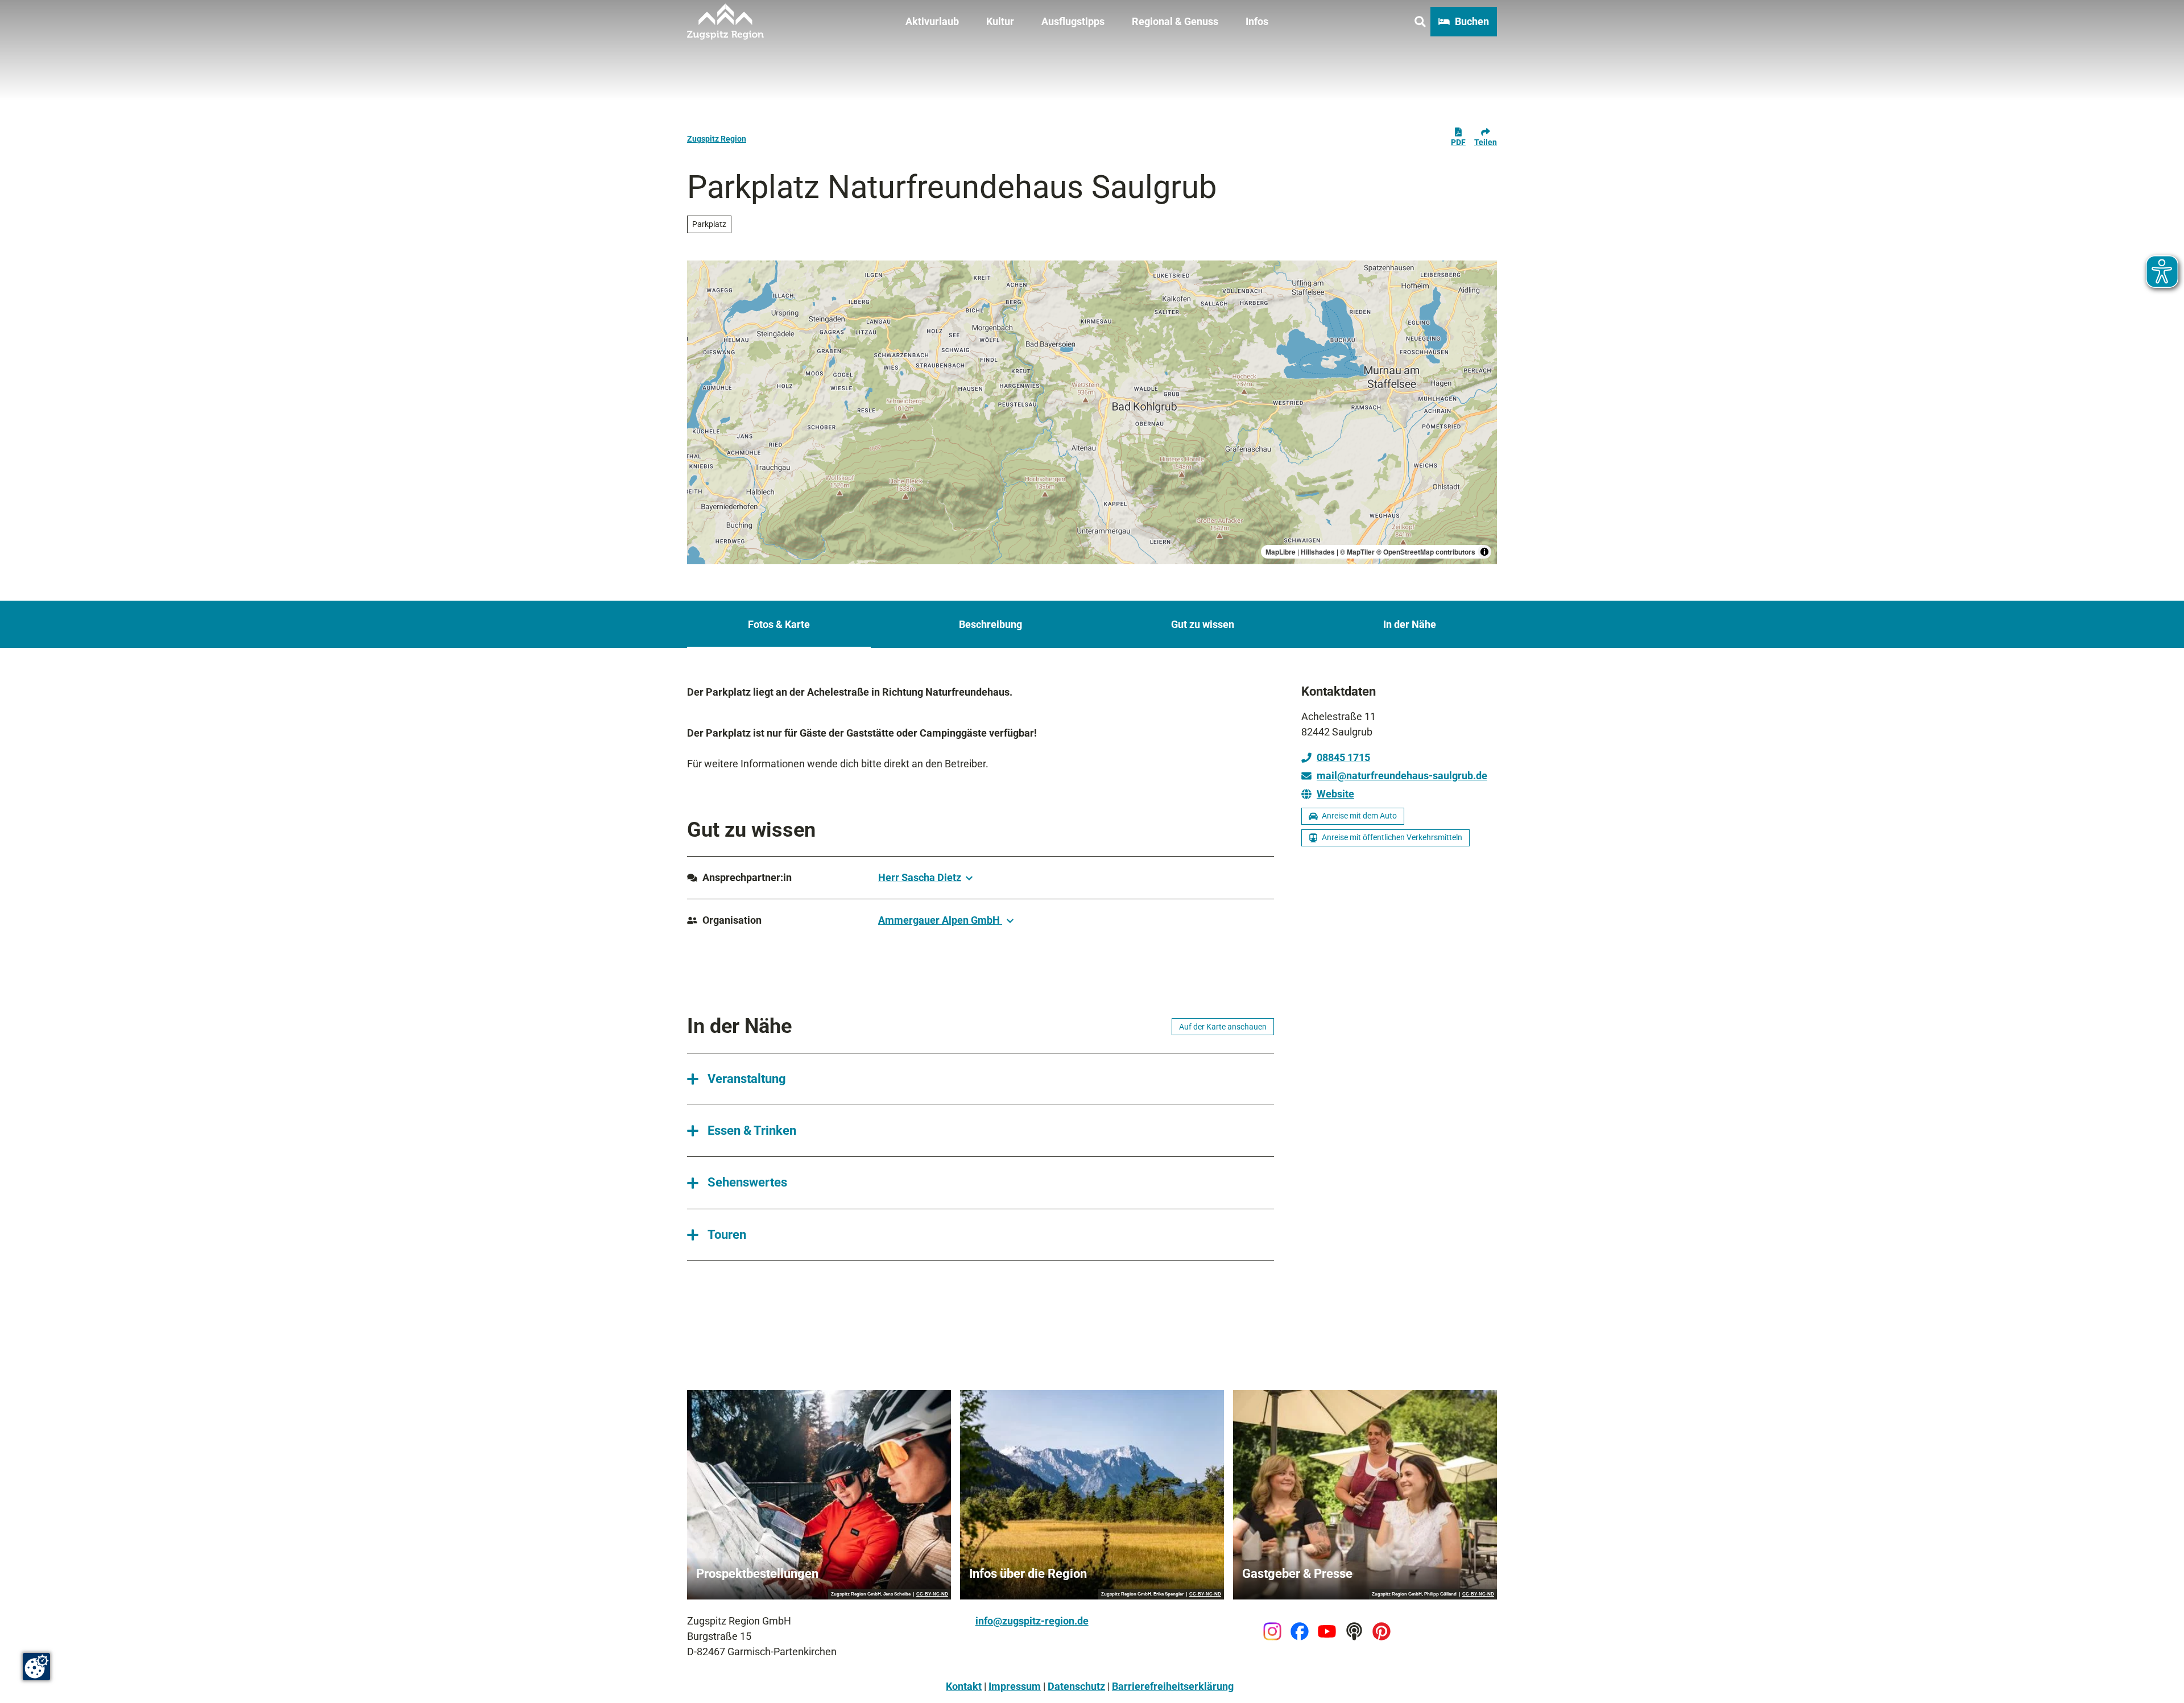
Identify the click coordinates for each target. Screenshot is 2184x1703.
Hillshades (1318, 552)
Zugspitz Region (717, 139)
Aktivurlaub (932, 21)
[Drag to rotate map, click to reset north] (701, 307)
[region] (1092, 412)
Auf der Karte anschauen (1223, 1027)
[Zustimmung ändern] (36, 1667)
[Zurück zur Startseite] (725, 22)
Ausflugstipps (1073, 21)
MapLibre (1281, 552)
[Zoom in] (701, 274)
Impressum (1015, 1686)
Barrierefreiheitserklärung (1173, 1686)
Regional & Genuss (1175, 21)
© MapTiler (1357, 552)
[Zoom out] (701, 291)
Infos (1257, 21)
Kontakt (964, 1686)
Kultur (1000, 21)
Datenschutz (1076, 1686)
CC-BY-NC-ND (932, 1594)
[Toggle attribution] (1484, 552)
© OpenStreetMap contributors (1426, 552)
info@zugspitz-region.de (1032, 1621)
